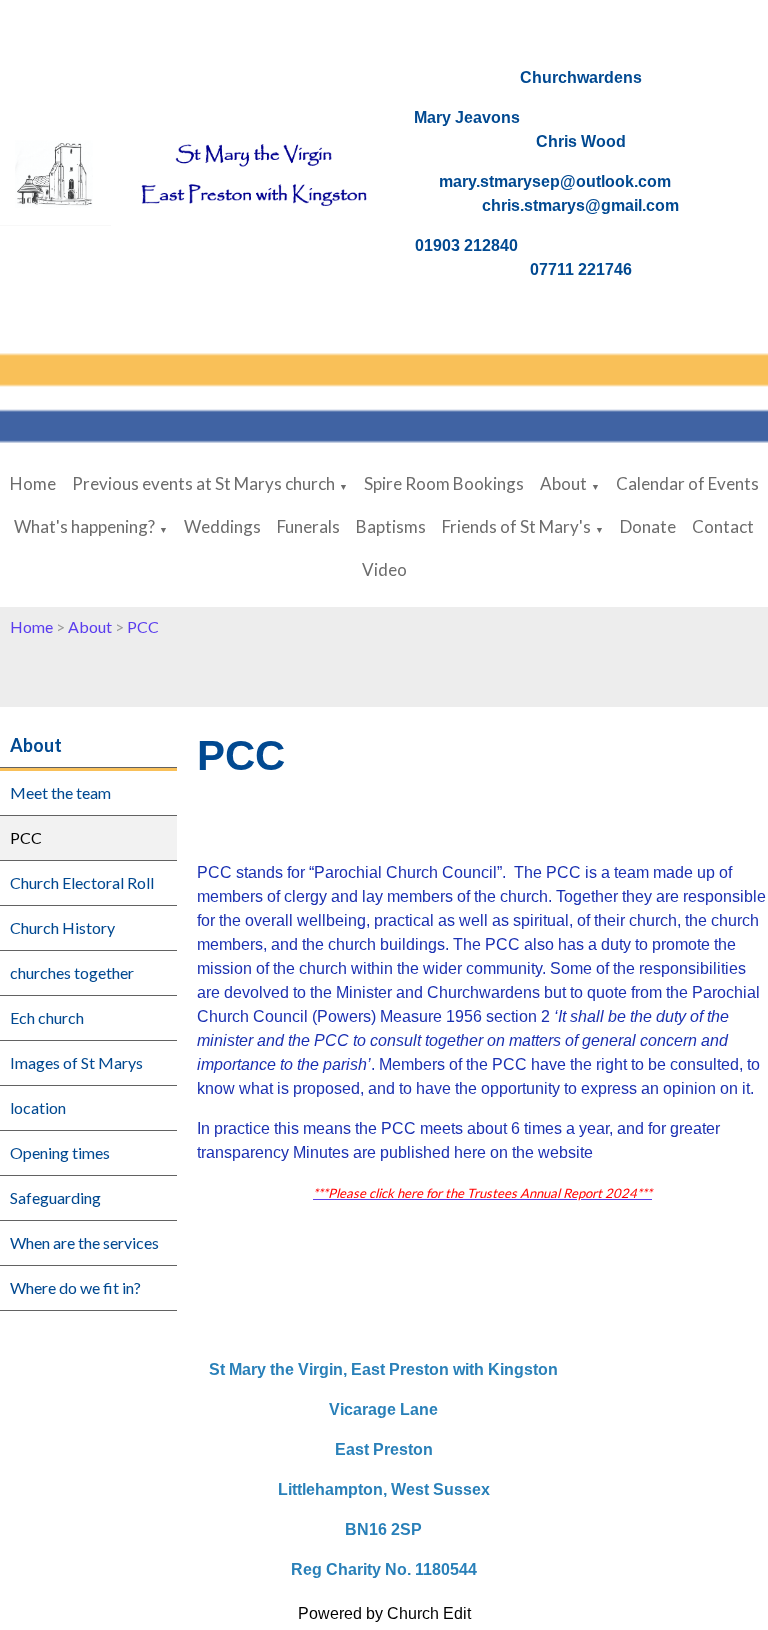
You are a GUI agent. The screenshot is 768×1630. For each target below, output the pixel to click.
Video (384, 569)
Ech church (47, 1017)
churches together (72, 972)
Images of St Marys (76, 1062)
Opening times (60, 1152)
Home (33, 483)
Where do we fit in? (75, 1287)
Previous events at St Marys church (203, 483)
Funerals (308, 526)
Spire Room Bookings (444, 483)
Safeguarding (55, 1197)
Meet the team (60, 792)
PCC (143, 626)
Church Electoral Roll (82, 882)
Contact (723, 526)
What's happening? (84, 526)
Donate (648, 526)
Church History (62, 927)
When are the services (84, 1242)
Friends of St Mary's (516, 526)
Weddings (222, 526)
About (563, 483)
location (38, 1107)
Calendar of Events (687, 483)
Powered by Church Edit (384, 1613)
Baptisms (391, 526)
